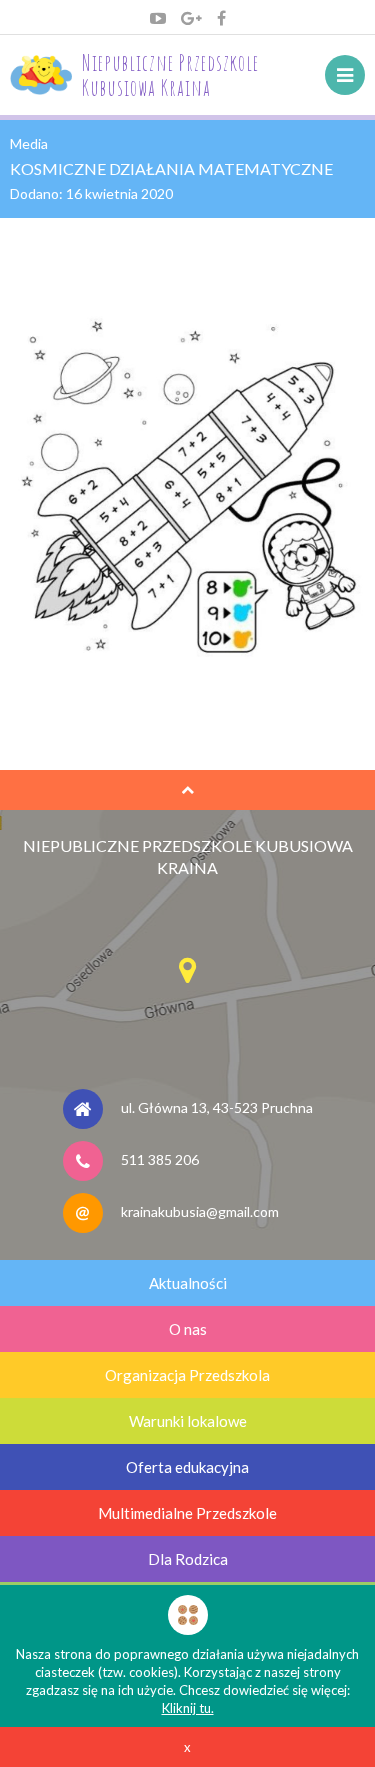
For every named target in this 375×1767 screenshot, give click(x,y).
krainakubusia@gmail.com (200, 1211)
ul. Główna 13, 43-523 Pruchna (217, 1107)
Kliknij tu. (188, 1708)
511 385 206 (160, 1159)
